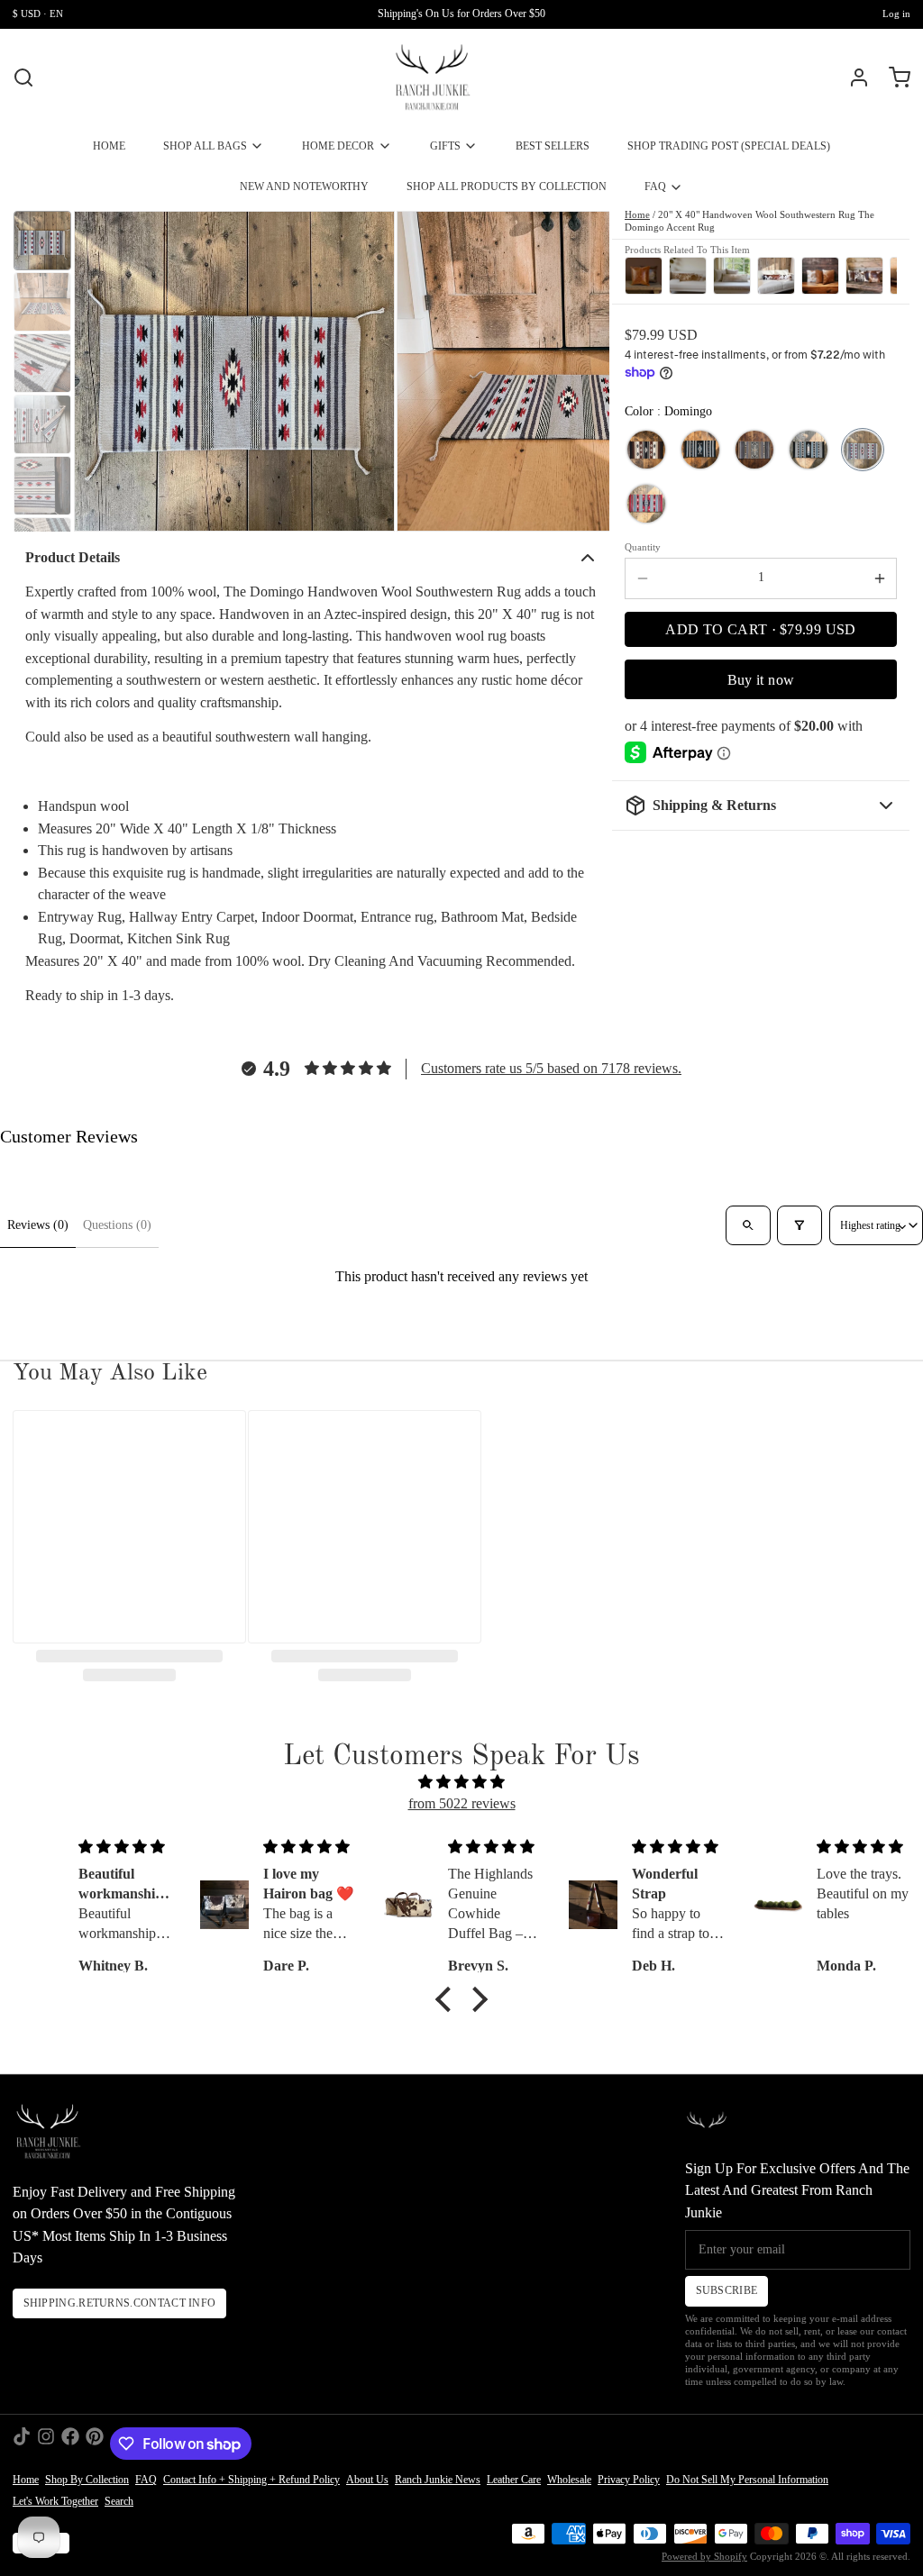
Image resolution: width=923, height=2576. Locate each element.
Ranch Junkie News (438, 2480)
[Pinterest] (95, 2444)
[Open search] (748, 1225)
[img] (461, 1783)
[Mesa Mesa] (646, 504)
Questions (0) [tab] (117, 1225)
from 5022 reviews (462, 1803)
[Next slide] (584, 370)
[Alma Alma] (700, 450)
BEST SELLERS (553, 146)
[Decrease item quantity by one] (642, 578)
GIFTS (445, 146)
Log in (896, 14)
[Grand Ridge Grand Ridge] (809, 450)
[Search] (23, 77)
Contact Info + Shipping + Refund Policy (251, 2480)
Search (119, 2501)
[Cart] (893, 77)
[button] (761, 630)
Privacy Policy (629, 2480)
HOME (109, 146)
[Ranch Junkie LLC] (432, 77)
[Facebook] (70, 2444)
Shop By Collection (87, 2480)
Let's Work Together (55, 2501)
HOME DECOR (338, 146)
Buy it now (761, 680)
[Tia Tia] (754, 450)
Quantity (643, 547)
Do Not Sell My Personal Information (747, 2480)
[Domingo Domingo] (863, 450)
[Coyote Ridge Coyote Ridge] (646, 450)
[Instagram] (46, 2444)
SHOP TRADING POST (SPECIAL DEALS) (729, 146)
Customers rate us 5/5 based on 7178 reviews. (551, 1068)
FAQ (655, 187)
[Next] (879, 274)
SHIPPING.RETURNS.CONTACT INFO (120, 2303)
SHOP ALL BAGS (205, 146)
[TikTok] (22, 2444)
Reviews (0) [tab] (38, 1225)
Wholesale (569, 2480)
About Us (367, 2480)
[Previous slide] (100, 370)
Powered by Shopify (704, 2557)
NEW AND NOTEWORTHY (304, 187)
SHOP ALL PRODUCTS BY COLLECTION (507, 187)
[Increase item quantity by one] (879, 578)
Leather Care (514, 2480)
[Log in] (853, 77)
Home (637, 215)
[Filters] (799, 1225)
